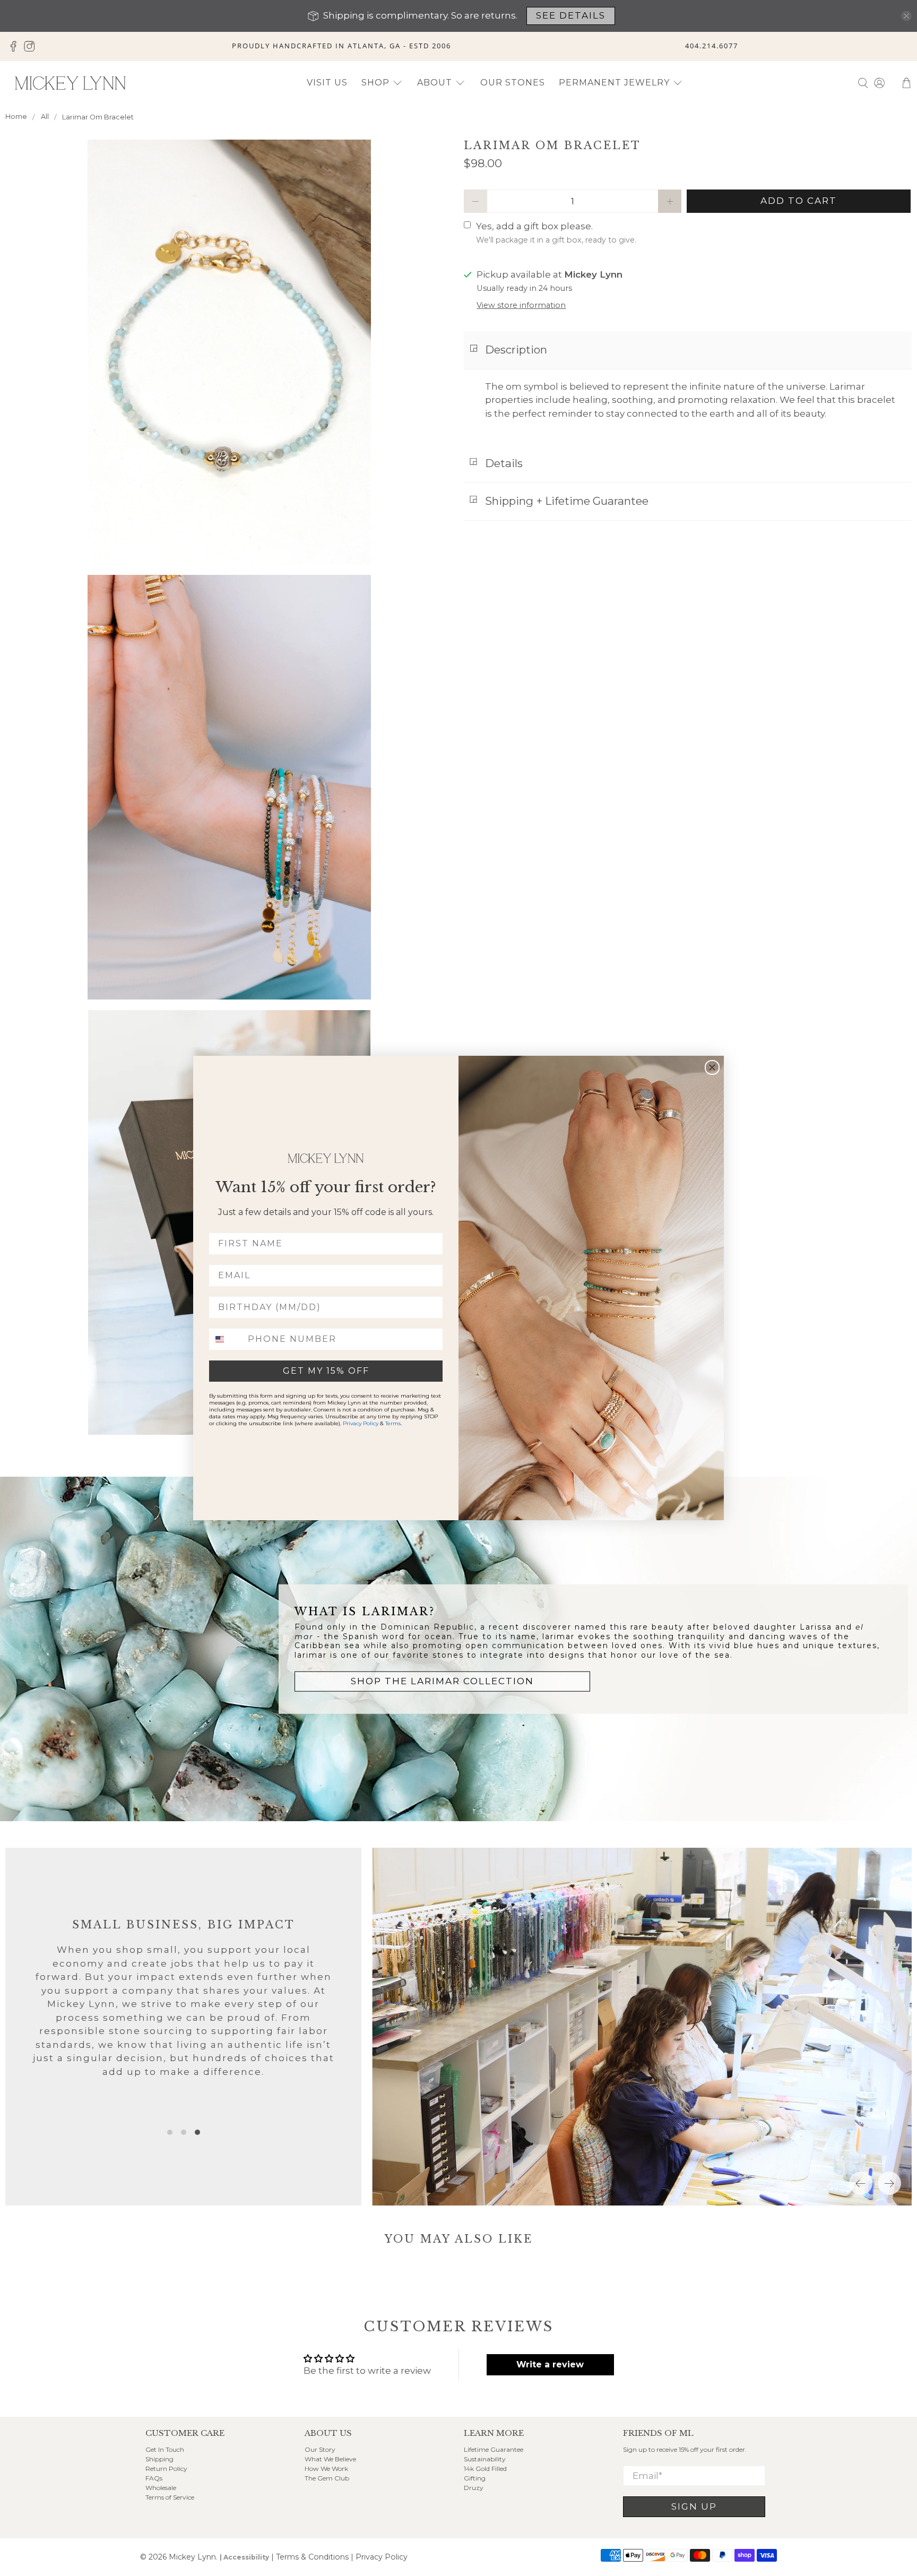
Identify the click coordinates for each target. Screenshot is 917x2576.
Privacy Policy (361, 1423)
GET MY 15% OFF (326, 1371)
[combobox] (226, 1339)
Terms (393, 1423)
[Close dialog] (712, 1067)
